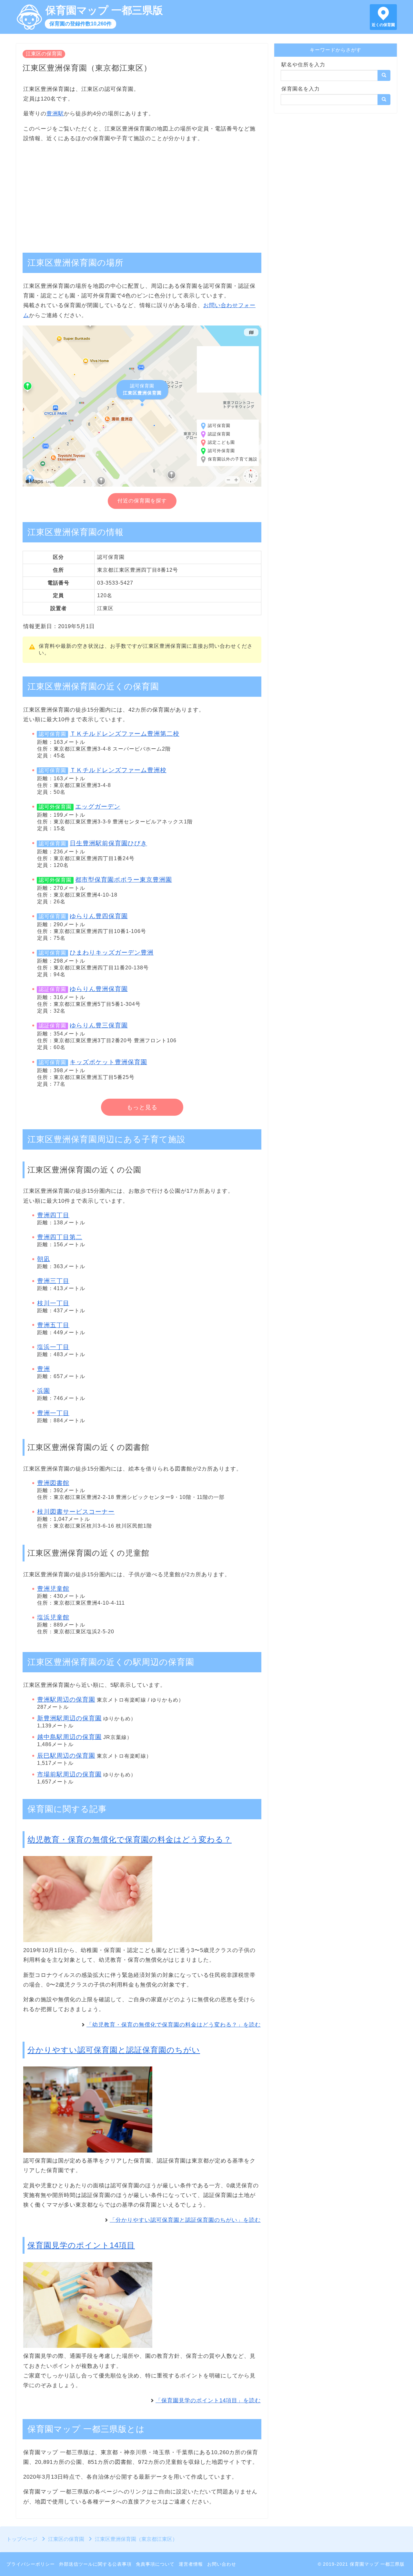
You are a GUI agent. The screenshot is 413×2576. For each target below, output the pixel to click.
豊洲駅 (55, 114)
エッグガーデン (98, 807)
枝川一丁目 (53, 1303)
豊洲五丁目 (53, 1325)
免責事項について (155, 2564)
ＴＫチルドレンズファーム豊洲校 (118, 770)
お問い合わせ (222, 2564)
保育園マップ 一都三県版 (104, 10)
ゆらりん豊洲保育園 (99, 989)
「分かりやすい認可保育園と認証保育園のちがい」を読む (185, 2220)
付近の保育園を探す (142, 501)
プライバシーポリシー (31, 2564)
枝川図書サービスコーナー (76, 1512)
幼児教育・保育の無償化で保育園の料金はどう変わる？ (130, 1839)
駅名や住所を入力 (303, 65)
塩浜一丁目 (53, 1347)
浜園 (44, 1391)
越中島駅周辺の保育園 (69, 1737)
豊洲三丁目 (53, 1281)
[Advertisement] (142, 194)
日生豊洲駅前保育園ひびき (108, 843)
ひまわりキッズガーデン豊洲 (112, 953)
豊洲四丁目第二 (60, 1237)
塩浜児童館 (53, 1617)
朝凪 (44, 1259)
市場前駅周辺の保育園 (69, 1774)
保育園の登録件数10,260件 (81, 24)
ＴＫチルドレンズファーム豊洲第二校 (125, 734)
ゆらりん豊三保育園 (99, 1025)
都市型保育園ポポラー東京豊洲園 (124, 880)
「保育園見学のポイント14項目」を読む (208, 2401)
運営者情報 (191, 2564)
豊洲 (44, 1369)
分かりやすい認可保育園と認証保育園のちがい (114, 2050)
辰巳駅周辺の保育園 (66, 1756)
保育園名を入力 (301, 89)
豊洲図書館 (53, 1483)
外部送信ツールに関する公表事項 (95, 2564)
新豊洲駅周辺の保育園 (69, 1718)
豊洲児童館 (53, 1589)
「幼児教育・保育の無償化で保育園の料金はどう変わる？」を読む (174, 2025)
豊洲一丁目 (53, 1413)
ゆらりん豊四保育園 (99, 916)
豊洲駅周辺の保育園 (66, 1700)
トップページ (22, 2539)
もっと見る (142, 1107)
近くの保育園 (383, 25)
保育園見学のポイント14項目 (81, 2245)
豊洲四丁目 (53, 1215)
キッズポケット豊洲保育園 (108, 1062)
